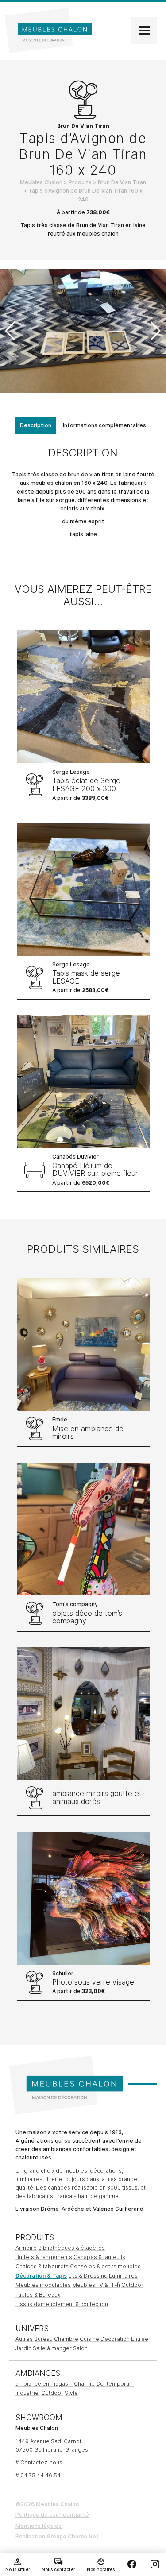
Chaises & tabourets (42, 2266)
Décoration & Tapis (41, 2276)
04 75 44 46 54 (41, 2475)
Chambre (66, 2339)
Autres (24, 2339)
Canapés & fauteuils (99, 2257)
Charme (84, 2384)
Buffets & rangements (44, 2257)
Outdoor (132, 2285)
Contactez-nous (41, 2462)
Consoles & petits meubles (105, 2266)
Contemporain (115, 2384)
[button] (156, 331)
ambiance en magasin (44, 2384)
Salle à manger (52, 2348)
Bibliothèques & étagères (71, 2248)
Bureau (43, 2339)
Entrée (140, 2339)
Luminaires (123, 2276)
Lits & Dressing (88, 2276)
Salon (80, 2348)
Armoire (26, 2248)
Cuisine (89, 2339)
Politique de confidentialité (52, 2515)
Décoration (115, 2339)
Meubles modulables (43, 2285)
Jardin (23, 2348)
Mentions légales (39, 2526)
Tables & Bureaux (38, 2295)
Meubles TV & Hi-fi (96, 2285)
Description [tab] (36, 425)
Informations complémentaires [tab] (104, 425)
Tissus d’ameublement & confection (62, 2304)
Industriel (28, 2393)
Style (71, 2393)
